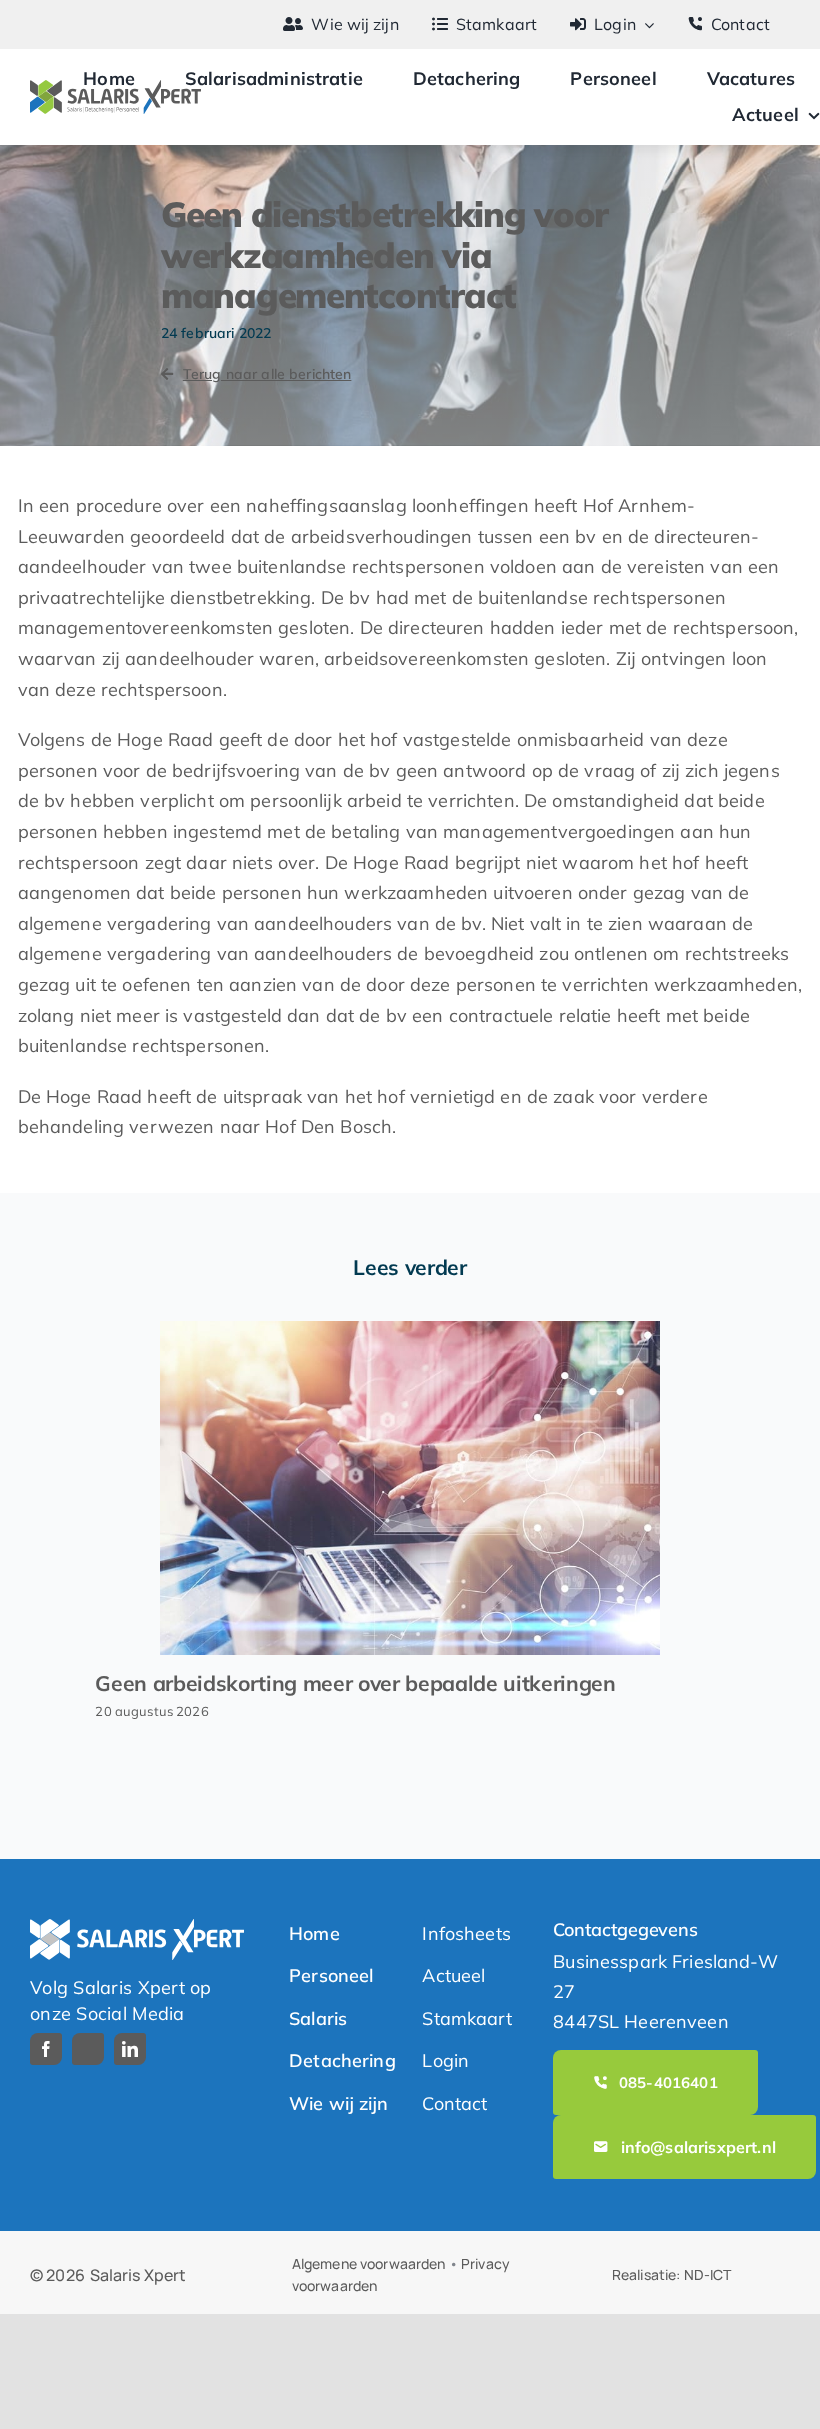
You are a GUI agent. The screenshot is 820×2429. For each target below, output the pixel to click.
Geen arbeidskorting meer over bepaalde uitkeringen (355, 1683)
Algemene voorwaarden (369, 2263)
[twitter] (88, 2049)
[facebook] (46, 2049)
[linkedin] (130, 2049)
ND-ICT (708, 2274)
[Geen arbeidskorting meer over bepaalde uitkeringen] (410, 1488)
